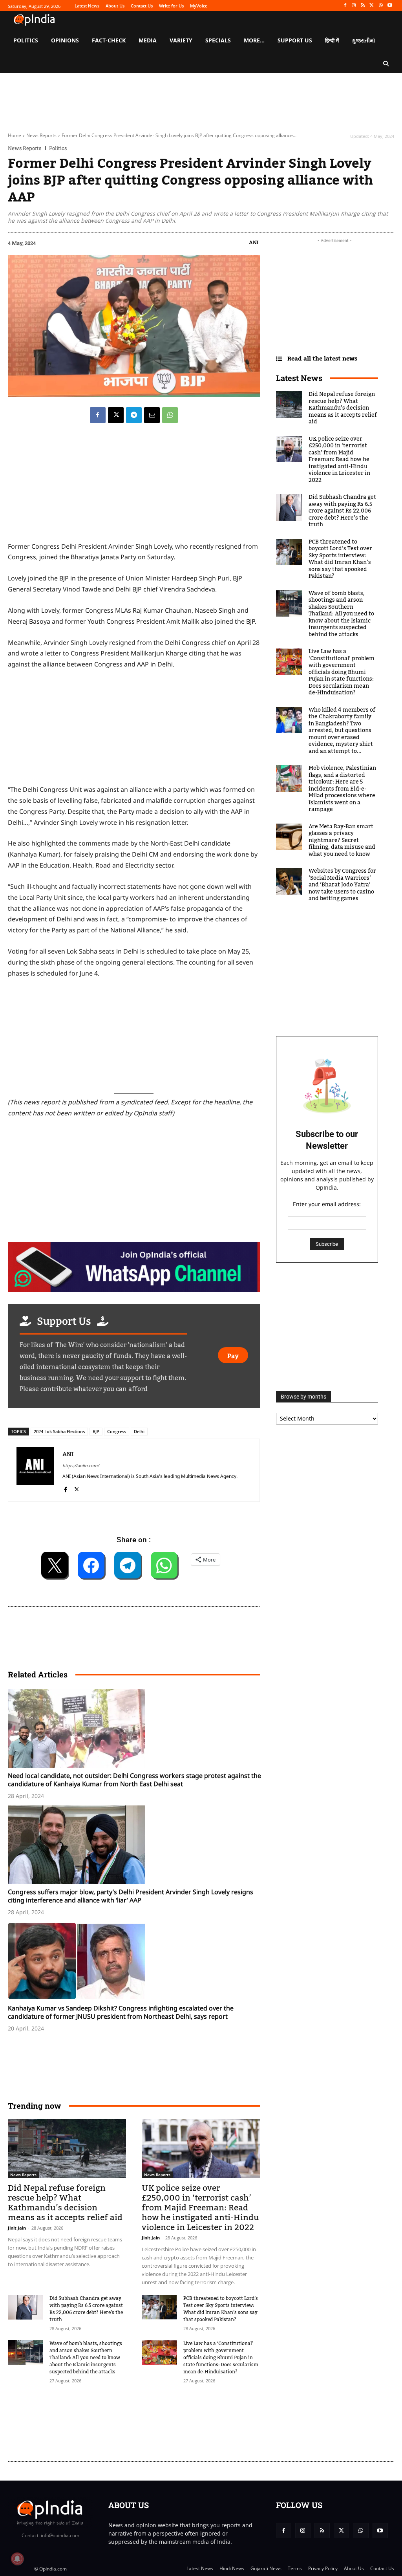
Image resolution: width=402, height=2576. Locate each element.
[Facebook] (345, 6)
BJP (96, 1431)
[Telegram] (134, 415)
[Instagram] (354, 6)
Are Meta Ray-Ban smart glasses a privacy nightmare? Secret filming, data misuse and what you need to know (342, 840)
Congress (117, 1431)
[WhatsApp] (381, 6)
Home (15, 135)
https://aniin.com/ (81, 1466)
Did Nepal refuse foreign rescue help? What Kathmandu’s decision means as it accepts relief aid (65, 2203)
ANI (254, 242)
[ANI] (35, 1470)
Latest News (299, 378)
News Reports (41, 135)
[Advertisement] (151, 2419)
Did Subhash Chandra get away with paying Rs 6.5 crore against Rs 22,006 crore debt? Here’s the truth (86, 2309)
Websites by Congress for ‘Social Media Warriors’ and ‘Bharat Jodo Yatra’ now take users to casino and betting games (342, 885)
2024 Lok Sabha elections (59, 1431)
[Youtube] (390, 6)
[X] (372, 6)
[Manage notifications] (17, 2559)
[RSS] (363, 6)
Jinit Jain (17, 2228)
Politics (58, 148)
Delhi (139, 1431)
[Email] (152, 415)
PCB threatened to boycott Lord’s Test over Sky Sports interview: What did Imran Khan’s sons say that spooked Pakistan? (221, 2309)
